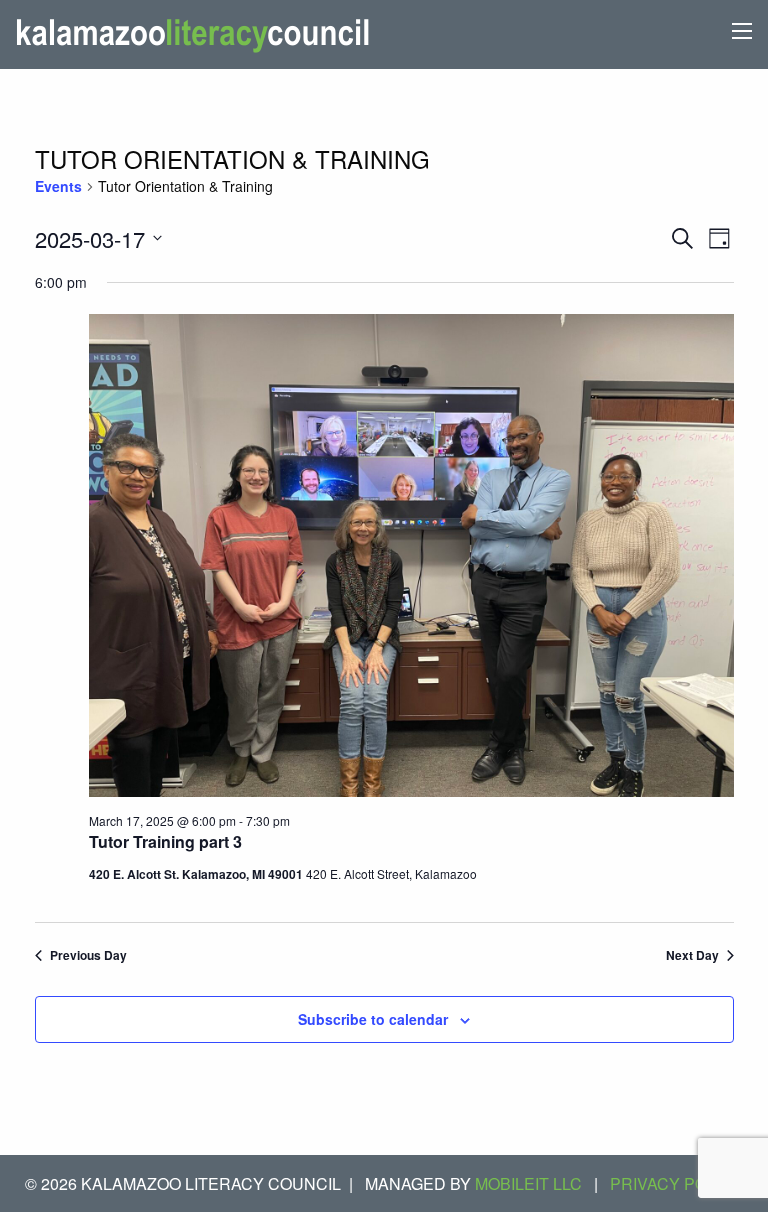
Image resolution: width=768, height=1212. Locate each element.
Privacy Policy (676, 1183)
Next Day (692, 955)
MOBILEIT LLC (528, 1183)
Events (58, 186)
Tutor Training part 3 (165, 841)
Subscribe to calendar (373, 1019)
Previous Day (88, 955)
